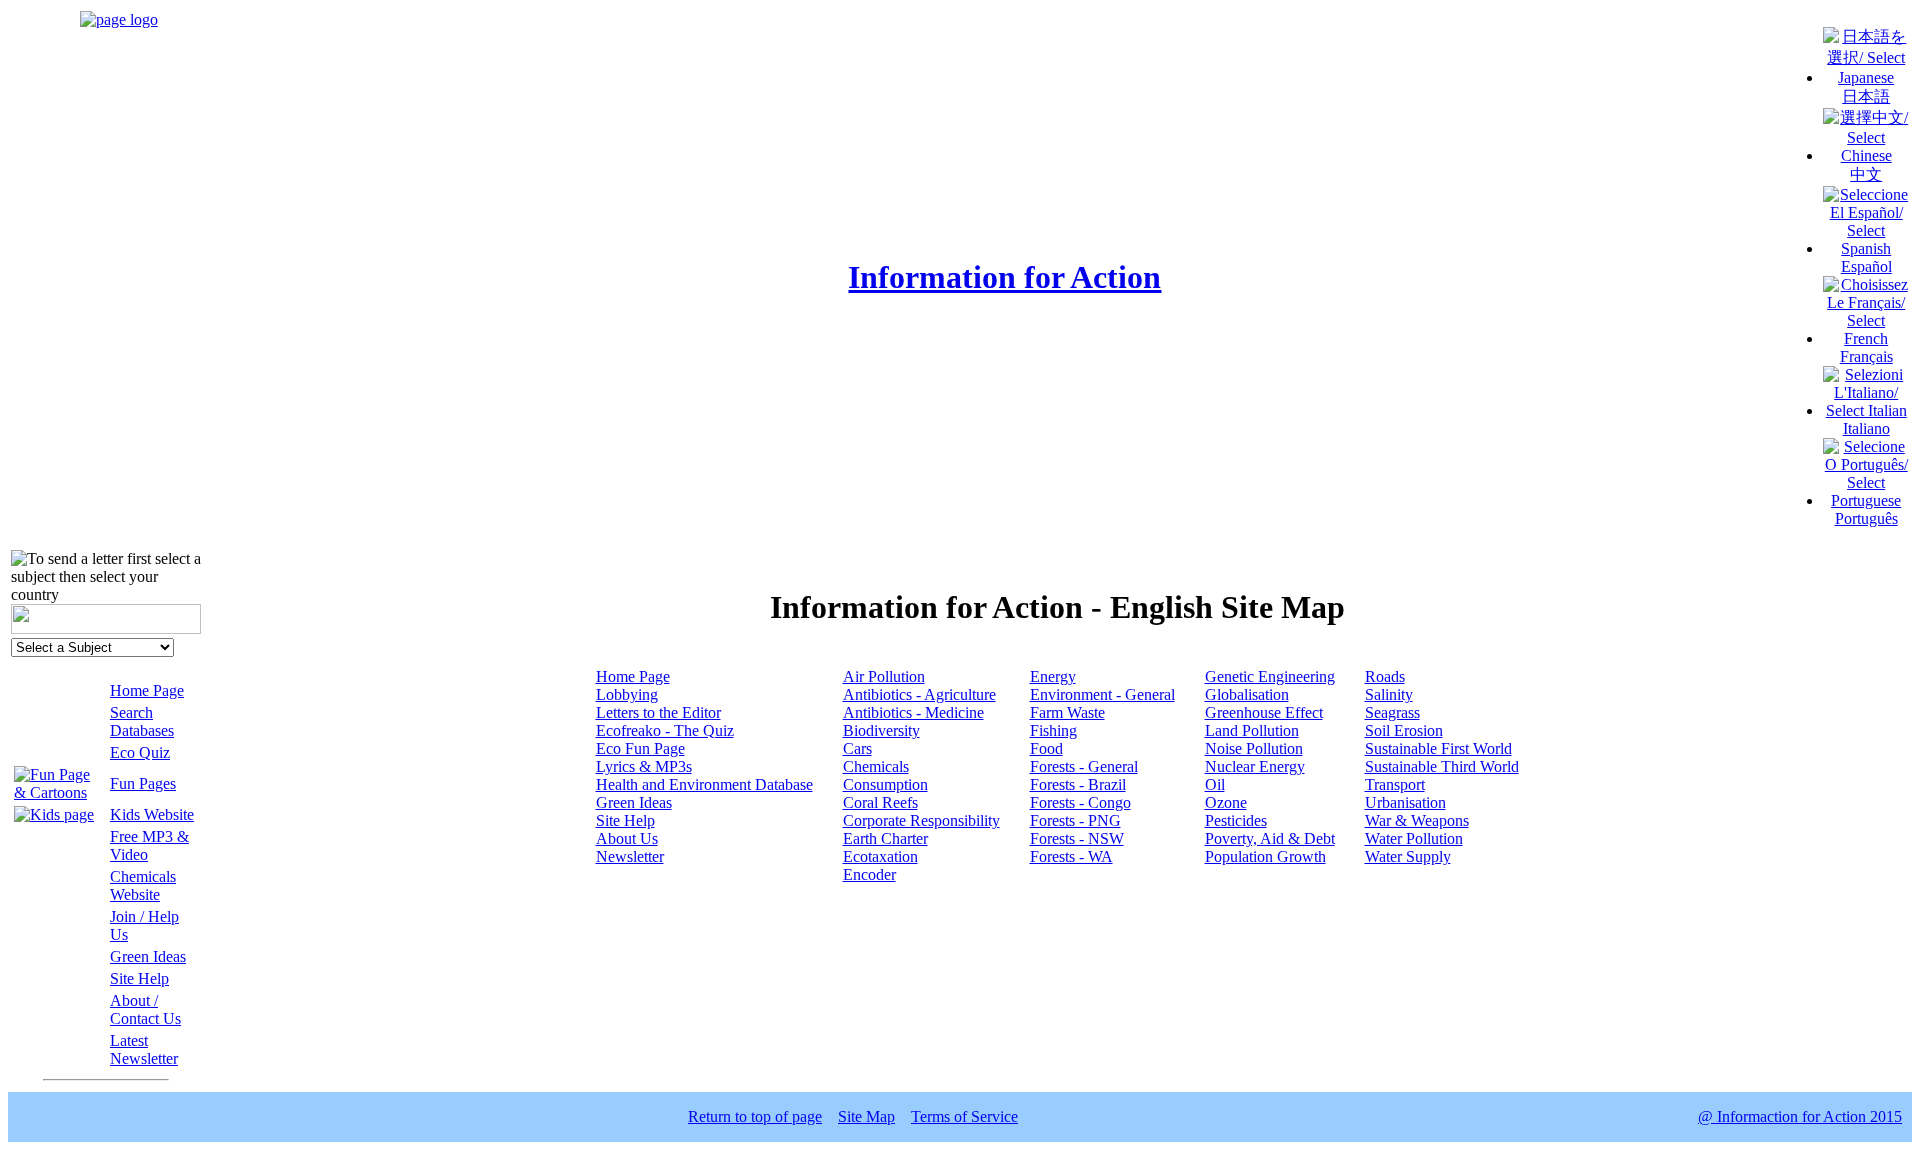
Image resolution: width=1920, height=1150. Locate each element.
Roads (1385, 676)
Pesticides (1236, 820)
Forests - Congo (1080, 802)
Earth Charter (885, 838)
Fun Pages (143, 783)
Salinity (1389, 694)
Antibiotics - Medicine (913, 712)
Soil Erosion (1404, 730)
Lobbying (627, 694)
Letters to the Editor (658, 712)
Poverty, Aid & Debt (1270, 838)
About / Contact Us (145, 1009)
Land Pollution (1252, 730)
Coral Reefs (880, 802)
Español (1866, 266)
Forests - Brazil (1078, 784)
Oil (1215, 784)
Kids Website (152, 814)
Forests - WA (1071, 856)
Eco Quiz (140, 752)
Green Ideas (148, 956)
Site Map (866, 1116)
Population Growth (1265, 856)
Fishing (1053, 730)
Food (1046, 748)
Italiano (1866, 428)
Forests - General (1084, 766)
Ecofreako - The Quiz (665, 730)
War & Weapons (1417, 820)
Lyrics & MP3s (644, 766)
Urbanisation (1405, 802)
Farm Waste (1067, 712)
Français (1866, 356)
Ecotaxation (880, 856)
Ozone (1226, 802)
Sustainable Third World (1442, 766)
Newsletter (630, 856)
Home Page (147, 690)
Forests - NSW (1077, 838)
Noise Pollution (1254, 748)
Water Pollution (1414, 838)
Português (1866, 518)
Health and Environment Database (704, 784)
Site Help (139, 978)
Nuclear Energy (1255, 766)
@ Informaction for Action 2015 (1800, 1116)
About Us (627, 838)
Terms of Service (964, 1116)
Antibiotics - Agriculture (919, 694)
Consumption (885, 784)
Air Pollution (884, 676)
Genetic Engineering (1270, 676)
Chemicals (876, 766)
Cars (857, 748)
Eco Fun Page (640, 748)
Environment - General (1102, 694)
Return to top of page (755, 1116)
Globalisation (1247, 694)
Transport (1395, 784)
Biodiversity (881, 730)
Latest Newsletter (144, 1049)
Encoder (869, 874)
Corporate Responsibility (921, 820)
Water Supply (1408, 856)
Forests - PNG (1075, 820)
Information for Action (1004, 277)
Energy (1053, 676)
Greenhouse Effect (1264, 712)
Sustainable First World (1438, 748)
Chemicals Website (143, 885)
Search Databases (142, 721)
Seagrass (1392, 712)
